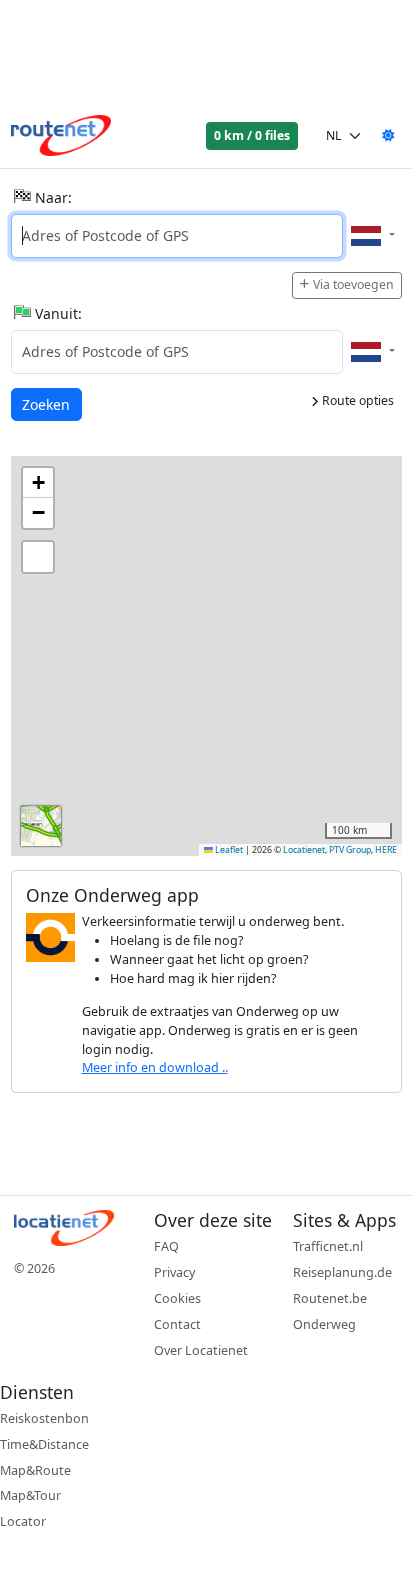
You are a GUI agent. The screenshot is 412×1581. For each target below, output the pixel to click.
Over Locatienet (201, 1350)
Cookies (177, 1298)
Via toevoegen (353, 284)
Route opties (356, 400)
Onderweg (324, 1324)
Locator (23, 1521)
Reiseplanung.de (342, 1272)
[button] (38, 483)
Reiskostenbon (44, 1418)
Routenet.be (330, 1298)
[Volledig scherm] (38, 557)
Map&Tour (30, 1495)
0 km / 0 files (252, 135)
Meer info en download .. (155, 1067)
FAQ (166, 1246)
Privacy (174, 1272)
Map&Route (35, 1470)
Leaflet (228, 850)
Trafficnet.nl (328, 1246)
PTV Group (350, 850)
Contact (177, 1324)
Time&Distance (44, 1444)
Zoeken (47, 404)
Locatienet (304, 850)
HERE (386, 850)
